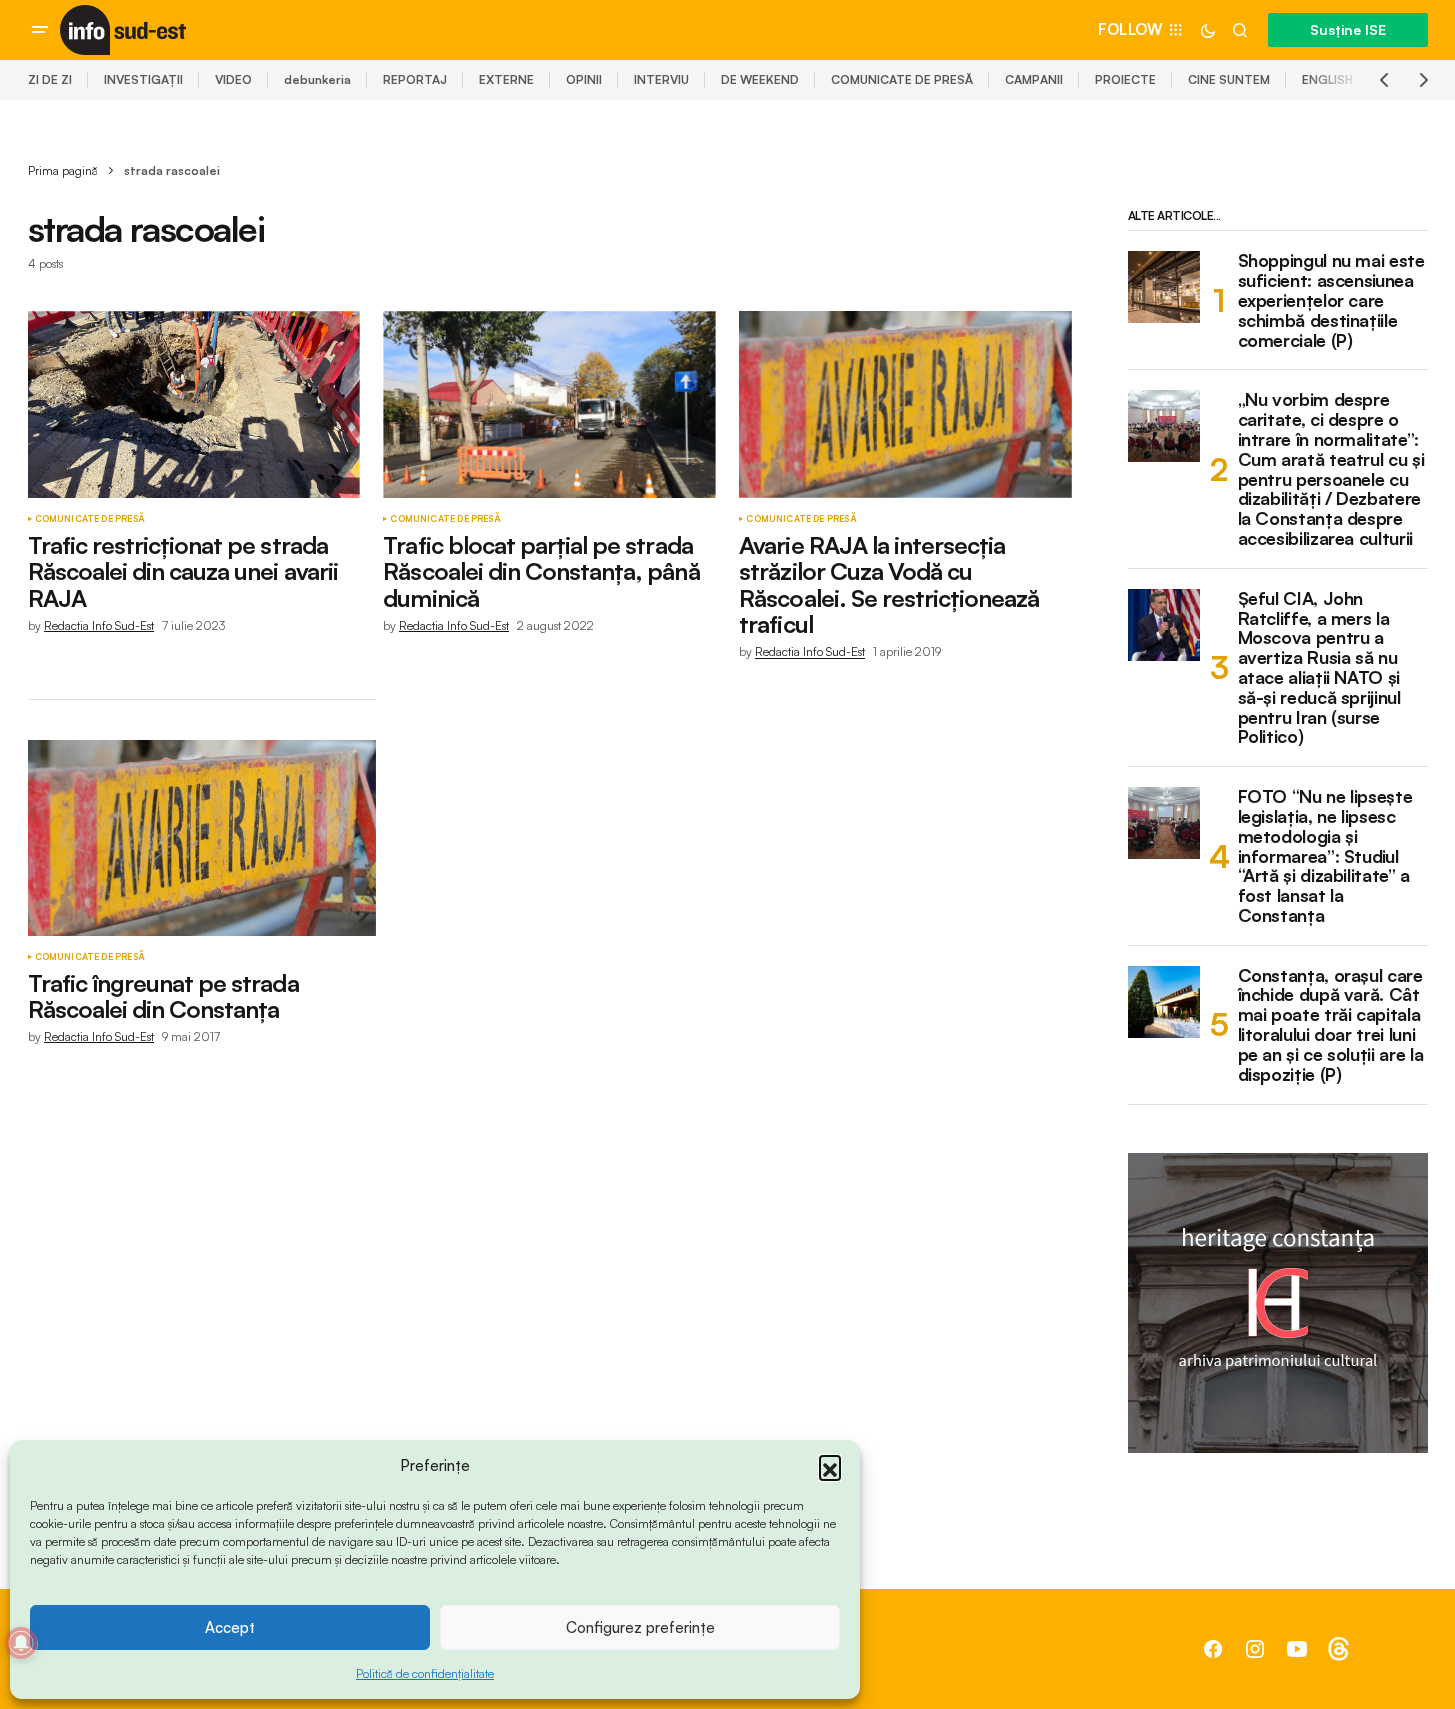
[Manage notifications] (21, 1643)
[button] (830, 1466)
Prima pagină (63, 170)
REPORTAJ (415, 79)
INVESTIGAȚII (143, 79)
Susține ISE (1348, 29)
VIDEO (233, 79)
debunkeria (317, 79)
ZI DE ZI (50, 79)
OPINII (584, 79)
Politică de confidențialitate (425, 1673)
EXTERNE (506, 79)
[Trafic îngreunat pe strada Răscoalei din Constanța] (202, 838)
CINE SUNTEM (1229, 79)
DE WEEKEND (760, 79)
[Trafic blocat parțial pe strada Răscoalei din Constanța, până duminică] (549, 404)
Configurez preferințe (640, 1627)
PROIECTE (1125, 79)
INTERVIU (661, 79)
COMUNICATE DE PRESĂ (902, 79)
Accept (230, 1627)
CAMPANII (1034, 79)
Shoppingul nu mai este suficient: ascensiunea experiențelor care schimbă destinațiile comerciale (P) (1331, 300)
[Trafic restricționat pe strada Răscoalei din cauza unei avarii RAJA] (194, 404)
